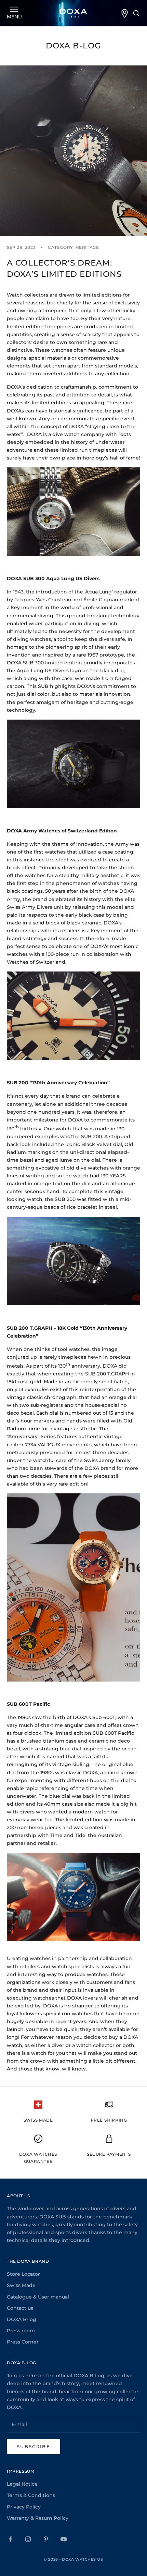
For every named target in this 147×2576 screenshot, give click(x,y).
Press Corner (23, 2342)
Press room (21, 2331)
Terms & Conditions (31, 2495)
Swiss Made (21, 2285)
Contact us (20, 2308)
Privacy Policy (24, 2507)
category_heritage (73, 247)
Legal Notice (22, 2484)
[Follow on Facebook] (10, 2539)
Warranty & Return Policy (38, 2518)
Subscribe (34, 2446)
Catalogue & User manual (38, 2297)
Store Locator (23, 2274)
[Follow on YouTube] (64, 2539)
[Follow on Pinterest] (46, 2539)
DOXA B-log (22, 2319)
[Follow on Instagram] (28, 2539)
